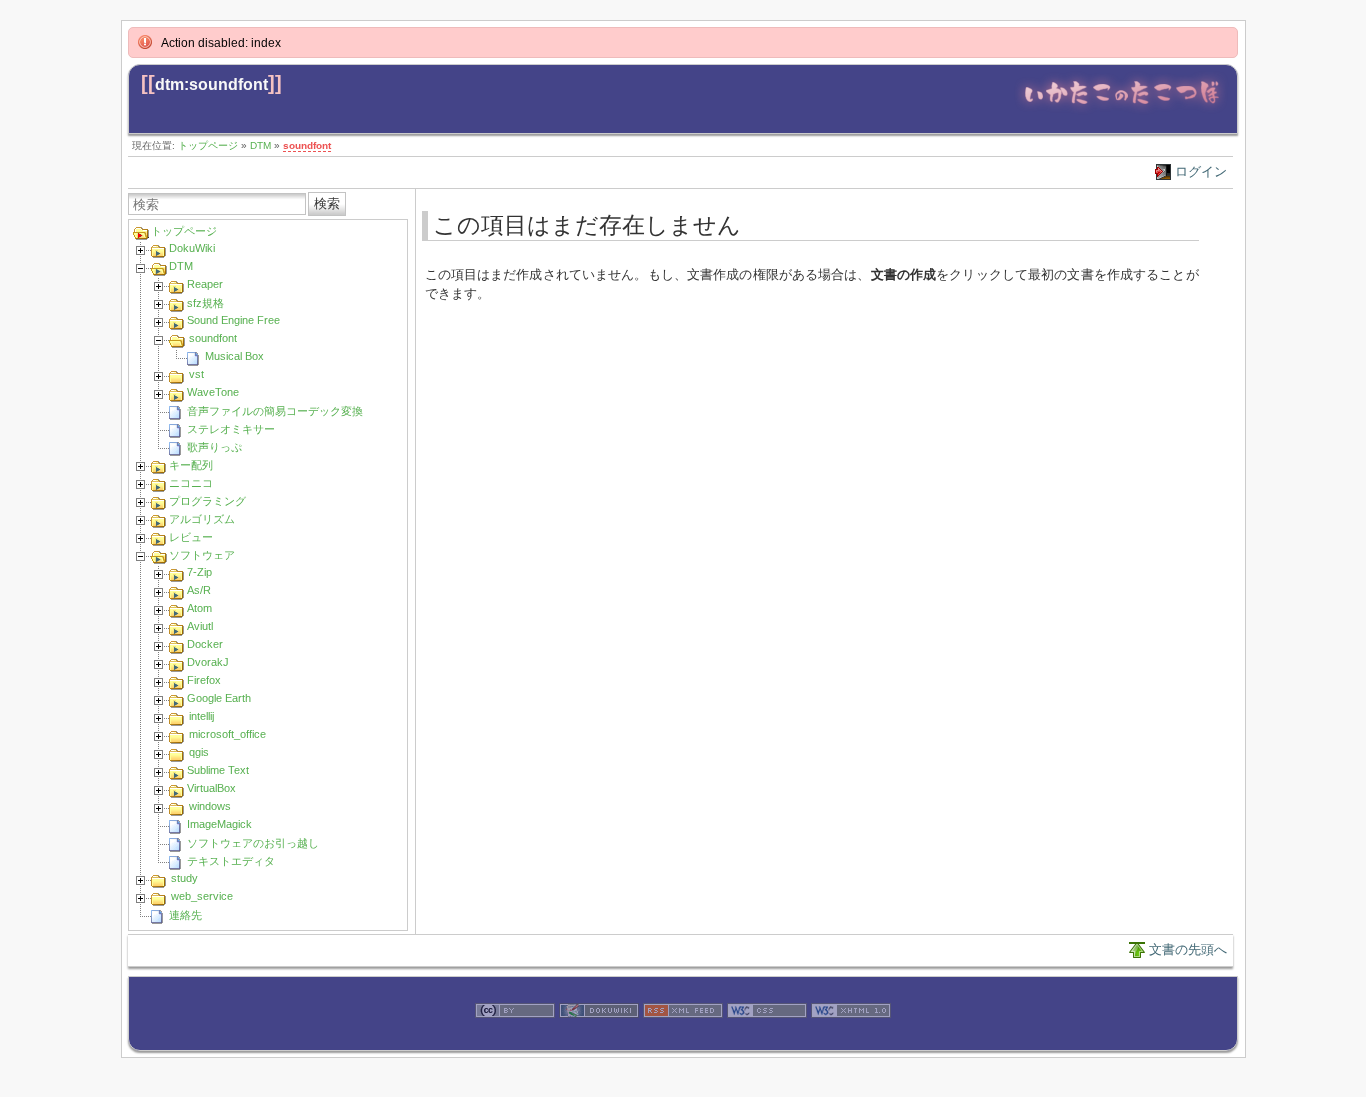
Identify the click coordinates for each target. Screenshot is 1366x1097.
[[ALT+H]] (1121, 109)
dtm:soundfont (211, 84)
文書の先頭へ (1188, 949)
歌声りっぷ (214, 447)
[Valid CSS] (767, 1039)
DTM (260, 145)
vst (196, 374)
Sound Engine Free (233, 320)
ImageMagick (219, 824)
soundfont (307, 145)
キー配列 (191, 465)
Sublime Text (218, 770)
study (184, 878)
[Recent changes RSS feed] (683, 1039)
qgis (199, 752)
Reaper (205, 284)
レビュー (191, 537)
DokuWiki (192, 248)
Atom (199, 608)
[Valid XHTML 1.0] (851, 1039)
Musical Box (234, 356)
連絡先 (185, 915)
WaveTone (213, 392)
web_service (202, 896)
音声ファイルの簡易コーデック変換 (275, 411)
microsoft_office (227, 734)
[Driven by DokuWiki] (599, 1039)
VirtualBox (211, 788)
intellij (201, 716)
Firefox (204, 680)
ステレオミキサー (231, 429)
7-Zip (199, 572)
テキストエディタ (231, 861)
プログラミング (207, 501)
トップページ (208, 145)
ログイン (1201, 171)
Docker (205, 644)
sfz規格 (205, 303)
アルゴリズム (202, 519)
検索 (327, 203)
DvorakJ (208, 662)
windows (210, 806)
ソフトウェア (202, 555)
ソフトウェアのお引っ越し (253, 843)
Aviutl (200, 626)
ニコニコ (191, 483)
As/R (199, 590)
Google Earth (219, 698)
